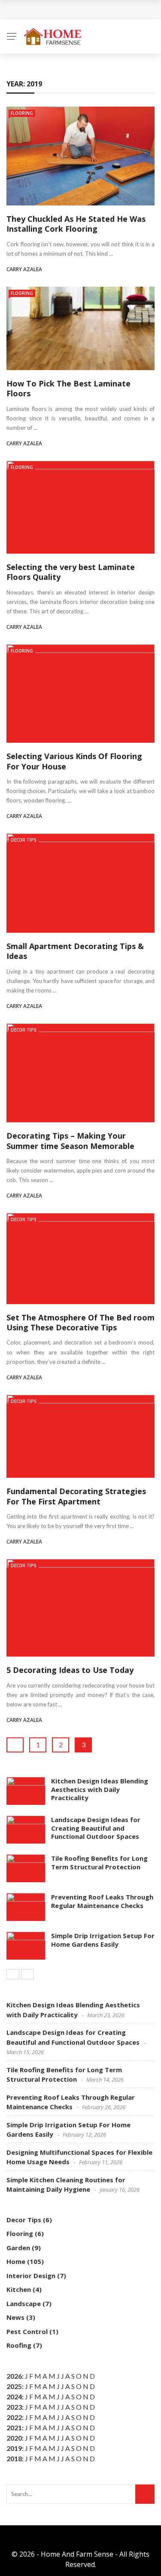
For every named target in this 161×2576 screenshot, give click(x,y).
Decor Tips (24, 840)
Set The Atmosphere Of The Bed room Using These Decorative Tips (80, 1322)
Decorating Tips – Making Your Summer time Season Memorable (70, 1141)
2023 (14, 2407)
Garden (18, 2248)
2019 (14, 2448)
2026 (14, 2376)
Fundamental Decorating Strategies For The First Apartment (76, 1496)
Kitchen (19, 2289)
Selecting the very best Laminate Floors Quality (71, 572)
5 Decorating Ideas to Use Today (70, 1670)
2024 (14, 2397)
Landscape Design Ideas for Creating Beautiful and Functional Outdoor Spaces (96, 1828)
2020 (14, 2438)
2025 (14, 2386)
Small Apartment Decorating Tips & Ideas (75, 951)
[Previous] (13, 1974)
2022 (14, 2417)
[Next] (27, 1974)
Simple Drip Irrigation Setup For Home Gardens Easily (103, 1940)
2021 (14, 2427)
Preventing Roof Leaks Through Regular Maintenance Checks (102, 1901)
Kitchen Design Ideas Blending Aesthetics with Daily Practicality (100, 1789)
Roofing (19, 2345)
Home (16, 2261)
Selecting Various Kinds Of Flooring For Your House (74, 761)
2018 (14, 2458)
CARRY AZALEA (24, 269)
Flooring (22, 113)
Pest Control (27, 2331)
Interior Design (31, 2276)
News (15, 2317)
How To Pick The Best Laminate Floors (68, 388)
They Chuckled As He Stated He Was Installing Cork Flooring (76, 224)
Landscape (24, 2303)
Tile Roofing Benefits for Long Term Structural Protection (99, 1862)
